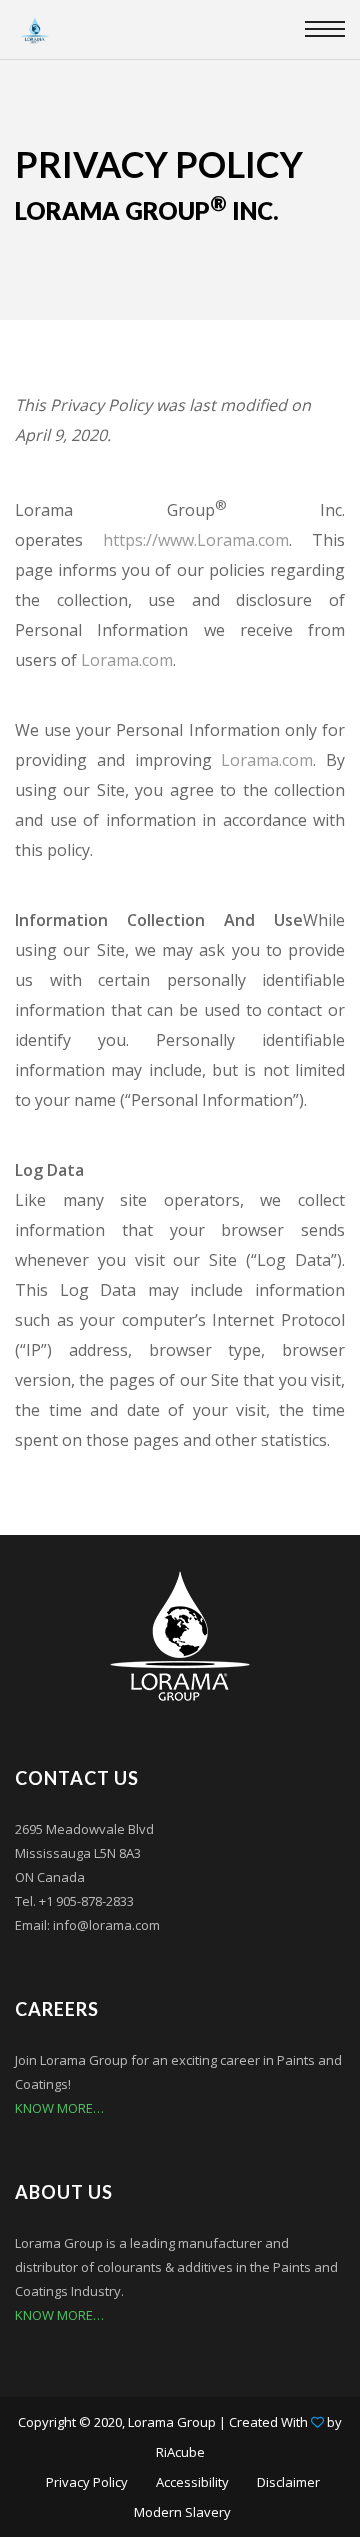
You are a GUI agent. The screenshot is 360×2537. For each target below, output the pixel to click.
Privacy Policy (87, 2482)
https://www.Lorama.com (196, 540)
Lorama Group (172, 2422)
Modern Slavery (182, 2512)
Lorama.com (127, 660)
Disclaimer (288, 2482)
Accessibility (192, 2482)
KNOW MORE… (59, 2108)
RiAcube (180, 2452)
